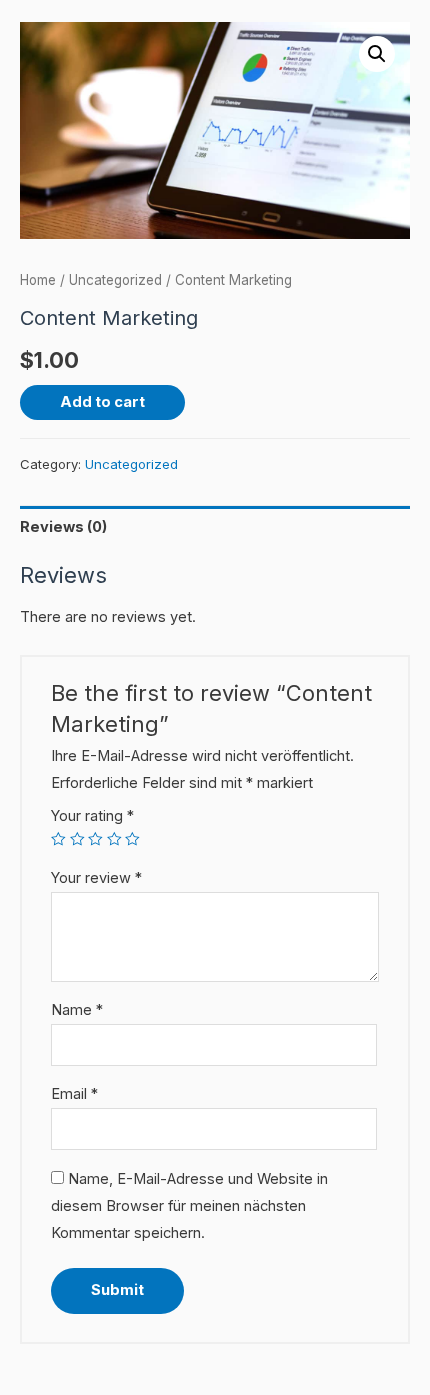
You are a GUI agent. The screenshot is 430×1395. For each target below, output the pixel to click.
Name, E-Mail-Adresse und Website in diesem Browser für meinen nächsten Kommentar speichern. (189, 1206)
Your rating (92, 816)
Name (77, 1010)
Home (38, 280)
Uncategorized (115, 280)
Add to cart (102, 402)
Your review (96, 878)
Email (74, 1094)
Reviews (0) (63, 527)
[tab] (215, 527)
